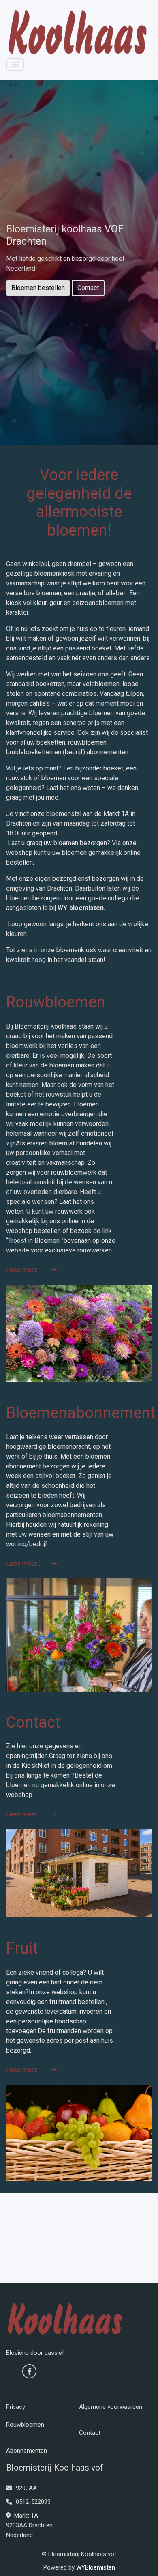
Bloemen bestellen (38, 288)
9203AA (26, 2488)
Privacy (16, 2407)
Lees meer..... (25, 1270)
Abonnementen (27, 2451)
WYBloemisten (96, 2567)
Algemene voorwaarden (111, 2407)
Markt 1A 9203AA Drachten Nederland (29, 2525)
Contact (88, 288)
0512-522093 (32, 2502)
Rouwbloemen (25, 2425)
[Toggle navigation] (15, 65)
